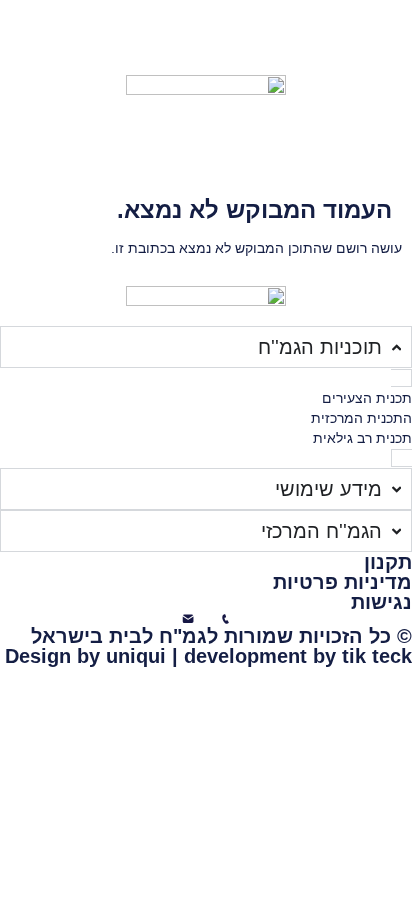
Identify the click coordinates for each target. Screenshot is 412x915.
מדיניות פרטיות (342, 582)
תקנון (388, 562)
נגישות (381, 602)
